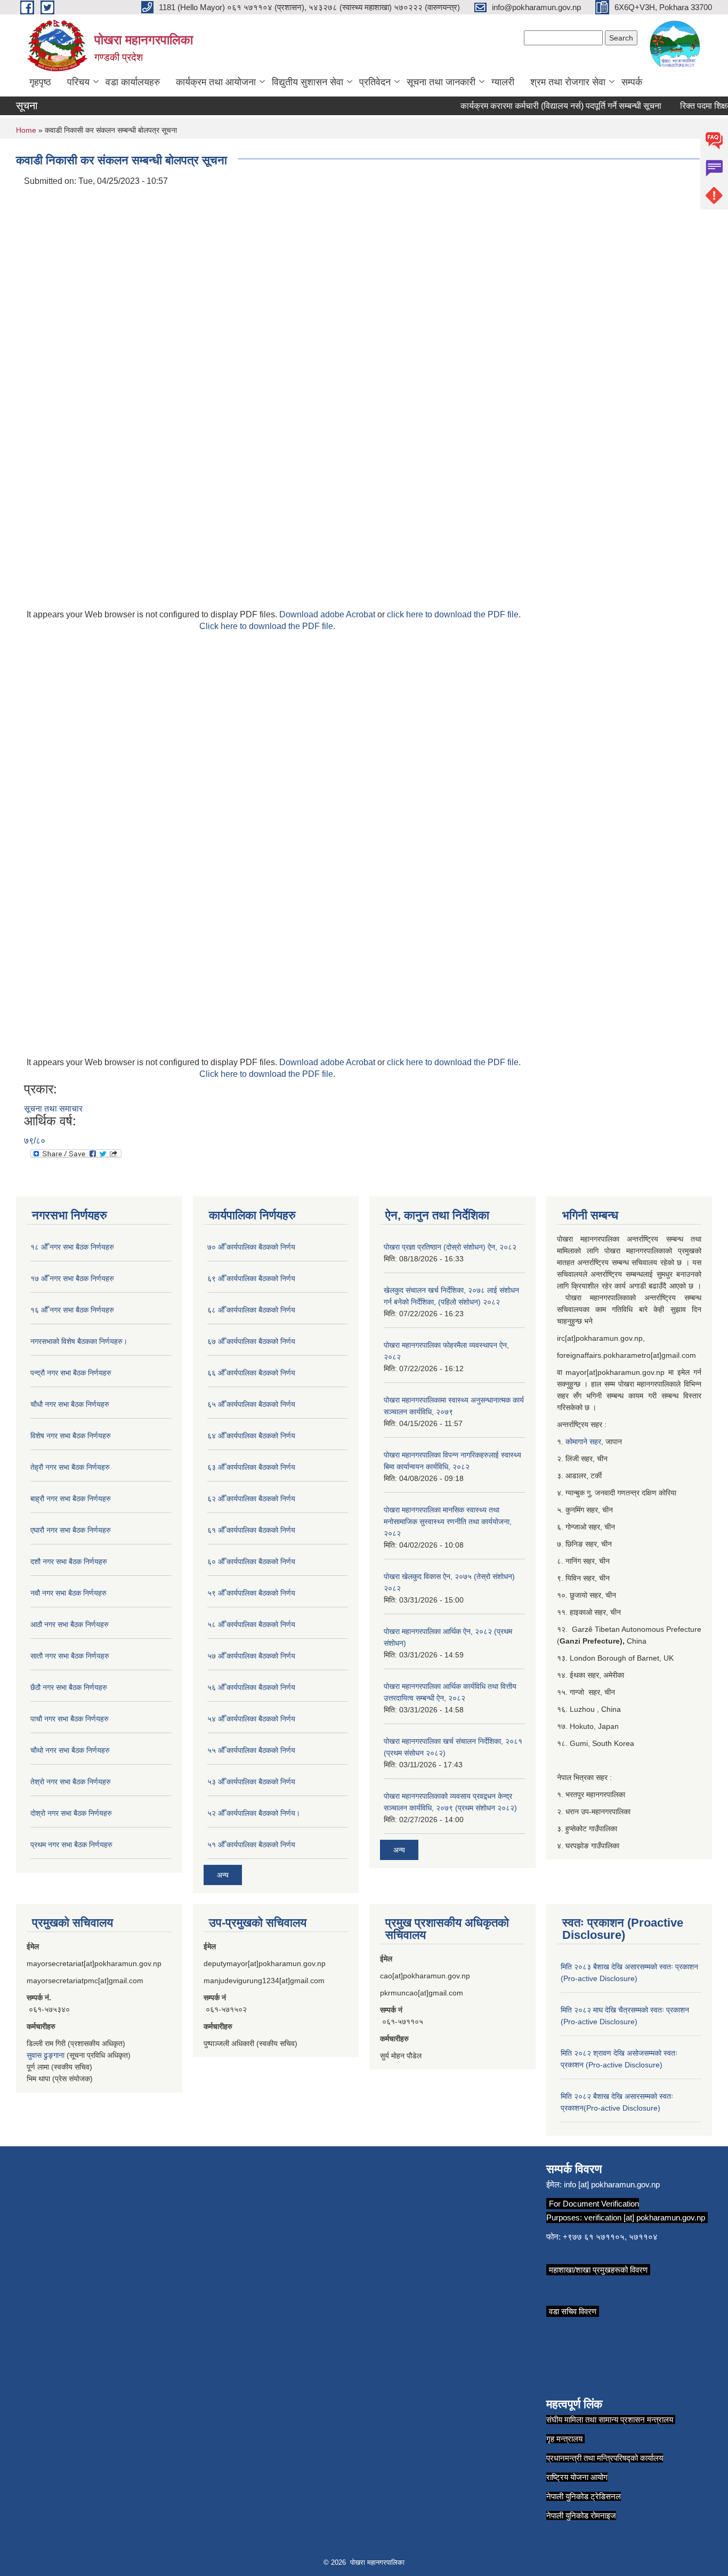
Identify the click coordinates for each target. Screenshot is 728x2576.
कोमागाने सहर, (585, 1442)
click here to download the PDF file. (454, 614)
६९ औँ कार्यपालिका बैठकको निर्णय (251, 1278)
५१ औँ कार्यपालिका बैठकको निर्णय (251, 1845)
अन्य (223, 1875)
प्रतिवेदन (375, 82)
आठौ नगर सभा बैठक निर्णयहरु (70, 1624)
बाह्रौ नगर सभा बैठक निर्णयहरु (71, 1499)
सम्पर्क (632, 82)
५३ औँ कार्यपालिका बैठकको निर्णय (251, 1782)
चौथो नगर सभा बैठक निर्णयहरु (70, 1750)
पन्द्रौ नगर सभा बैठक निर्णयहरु (71, 1373)
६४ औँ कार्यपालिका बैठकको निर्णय (251, 1436)
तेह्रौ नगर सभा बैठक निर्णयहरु (70, 1467)
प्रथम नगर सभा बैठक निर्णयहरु (71, 1845)
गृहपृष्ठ (40, 82)
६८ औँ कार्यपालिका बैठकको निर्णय (251, 1310)
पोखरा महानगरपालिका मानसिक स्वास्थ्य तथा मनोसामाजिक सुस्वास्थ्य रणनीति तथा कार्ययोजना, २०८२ (448, 1522)
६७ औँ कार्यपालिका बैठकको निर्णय (251, 1341)
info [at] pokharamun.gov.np (612, 2184)
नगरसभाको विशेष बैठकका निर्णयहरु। (79, 1341)
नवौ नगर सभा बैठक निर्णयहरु (68, 1593)
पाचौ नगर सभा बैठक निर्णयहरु (70, 1719)
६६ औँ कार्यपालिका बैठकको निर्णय (251, 1373)
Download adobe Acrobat (328, 614)
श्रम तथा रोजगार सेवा (568, 82)
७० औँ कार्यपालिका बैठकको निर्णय (251, 1247)
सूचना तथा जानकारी (441, 82)
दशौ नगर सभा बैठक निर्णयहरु (69, 1561)
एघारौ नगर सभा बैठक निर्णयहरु (71, 1530)
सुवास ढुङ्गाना (46, 2055)
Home (26, 130)
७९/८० (35, 1141)
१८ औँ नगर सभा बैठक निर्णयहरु (72, 1247)
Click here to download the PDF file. (267, 626)
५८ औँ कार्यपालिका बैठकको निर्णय (251, 1624)
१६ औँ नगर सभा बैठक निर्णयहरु (72, 1310)
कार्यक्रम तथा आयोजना (216, 82)
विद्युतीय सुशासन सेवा (308, 82)
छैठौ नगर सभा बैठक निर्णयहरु (69, 1687)
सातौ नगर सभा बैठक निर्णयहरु (70, 1656)
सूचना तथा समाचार (53, 1109)
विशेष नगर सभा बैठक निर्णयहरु (71, 1436)
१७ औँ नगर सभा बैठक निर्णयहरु (72, 1278)
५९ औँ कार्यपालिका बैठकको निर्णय (251, 1593)
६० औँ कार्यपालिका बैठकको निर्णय (251, 1561)
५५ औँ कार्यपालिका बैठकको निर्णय (251, 1750)
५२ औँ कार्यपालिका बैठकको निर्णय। (254, 1813)
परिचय (78, 82)
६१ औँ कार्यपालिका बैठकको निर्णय (251, 1530)
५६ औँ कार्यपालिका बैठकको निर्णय (251, 1687)
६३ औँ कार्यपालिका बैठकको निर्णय (251, 1467)
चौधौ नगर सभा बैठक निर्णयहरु (70, 1404)
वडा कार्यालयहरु (133, 82)
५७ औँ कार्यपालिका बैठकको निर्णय (251, 1656)
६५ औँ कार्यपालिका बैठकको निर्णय (251, 1404)
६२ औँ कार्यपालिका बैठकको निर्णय (251, 1499)
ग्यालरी (503, 82)
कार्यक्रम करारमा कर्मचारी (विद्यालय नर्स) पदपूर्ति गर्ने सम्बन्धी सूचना (543, 106)
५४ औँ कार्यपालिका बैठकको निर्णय (251, 1719)
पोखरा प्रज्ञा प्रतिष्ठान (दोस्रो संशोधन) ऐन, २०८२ (450, 1247)
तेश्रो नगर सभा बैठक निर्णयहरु (71, 1782)
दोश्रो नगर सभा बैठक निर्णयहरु (71, 1813)
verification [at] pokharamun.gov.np (645, 2217)
